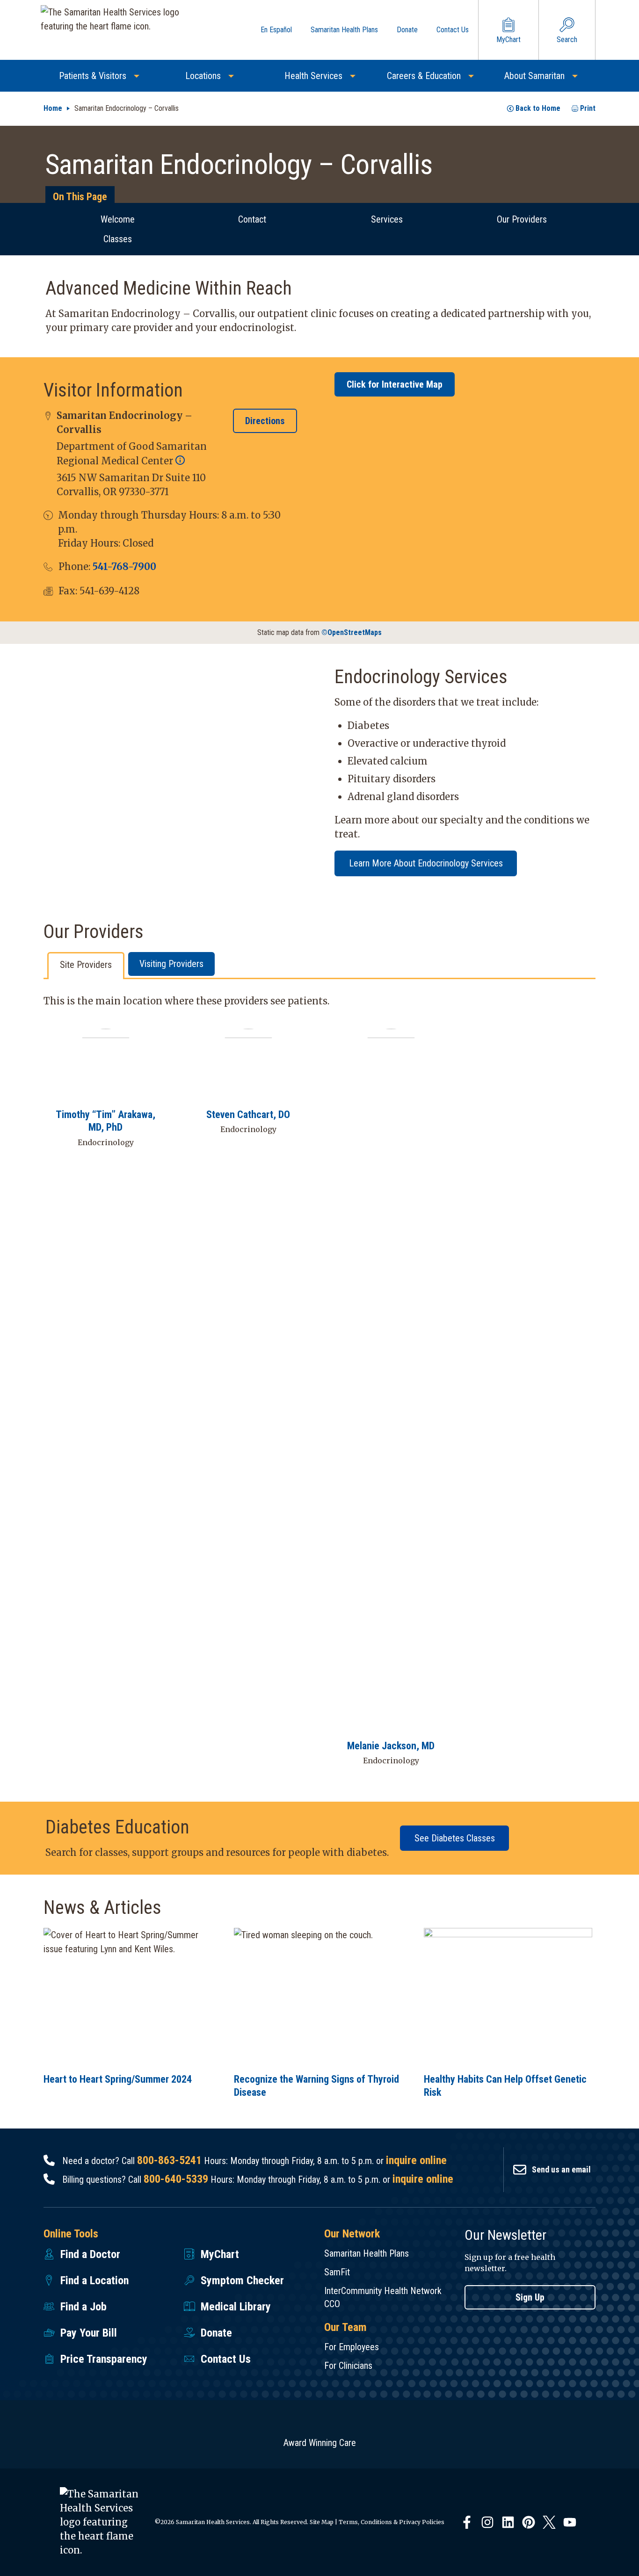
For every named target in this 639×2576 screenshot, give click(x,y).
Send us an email (561, 2169)
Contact (252, 219)
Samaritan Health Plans (367, 2253)
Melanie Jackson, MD (391, 1746)
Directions (265, 421)
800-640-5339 (176, 2179)
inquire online (416, 2160)
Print (588, 108)
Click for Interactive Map (395, 384)
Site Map (322, 2522)
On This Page (80, 197)
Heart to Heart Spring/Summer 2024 (118, 2079)
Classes (118, 239)
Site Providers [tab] (86, 965)
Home (53, 108)
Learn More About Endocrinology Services (426, 863)
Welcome (118, 219)
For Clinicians (348, 2366)
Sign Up (530, 2297)
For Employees (352, 2347)
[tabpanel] (319, 1387)
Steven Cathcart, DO (248, 1115)
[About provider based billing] (180, 461)
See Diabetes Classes (455, 1838)
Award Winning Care (320, 2443)
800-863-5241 (169, 2160)
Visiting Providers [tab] (171, 964)
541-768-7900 (124, 566)
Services (387, 219)
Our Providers (522, 219)
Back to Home (538, 108)
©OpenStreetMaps (352, 632)
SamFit (337, 2272)
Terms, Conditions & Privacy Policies (392, 2522)
